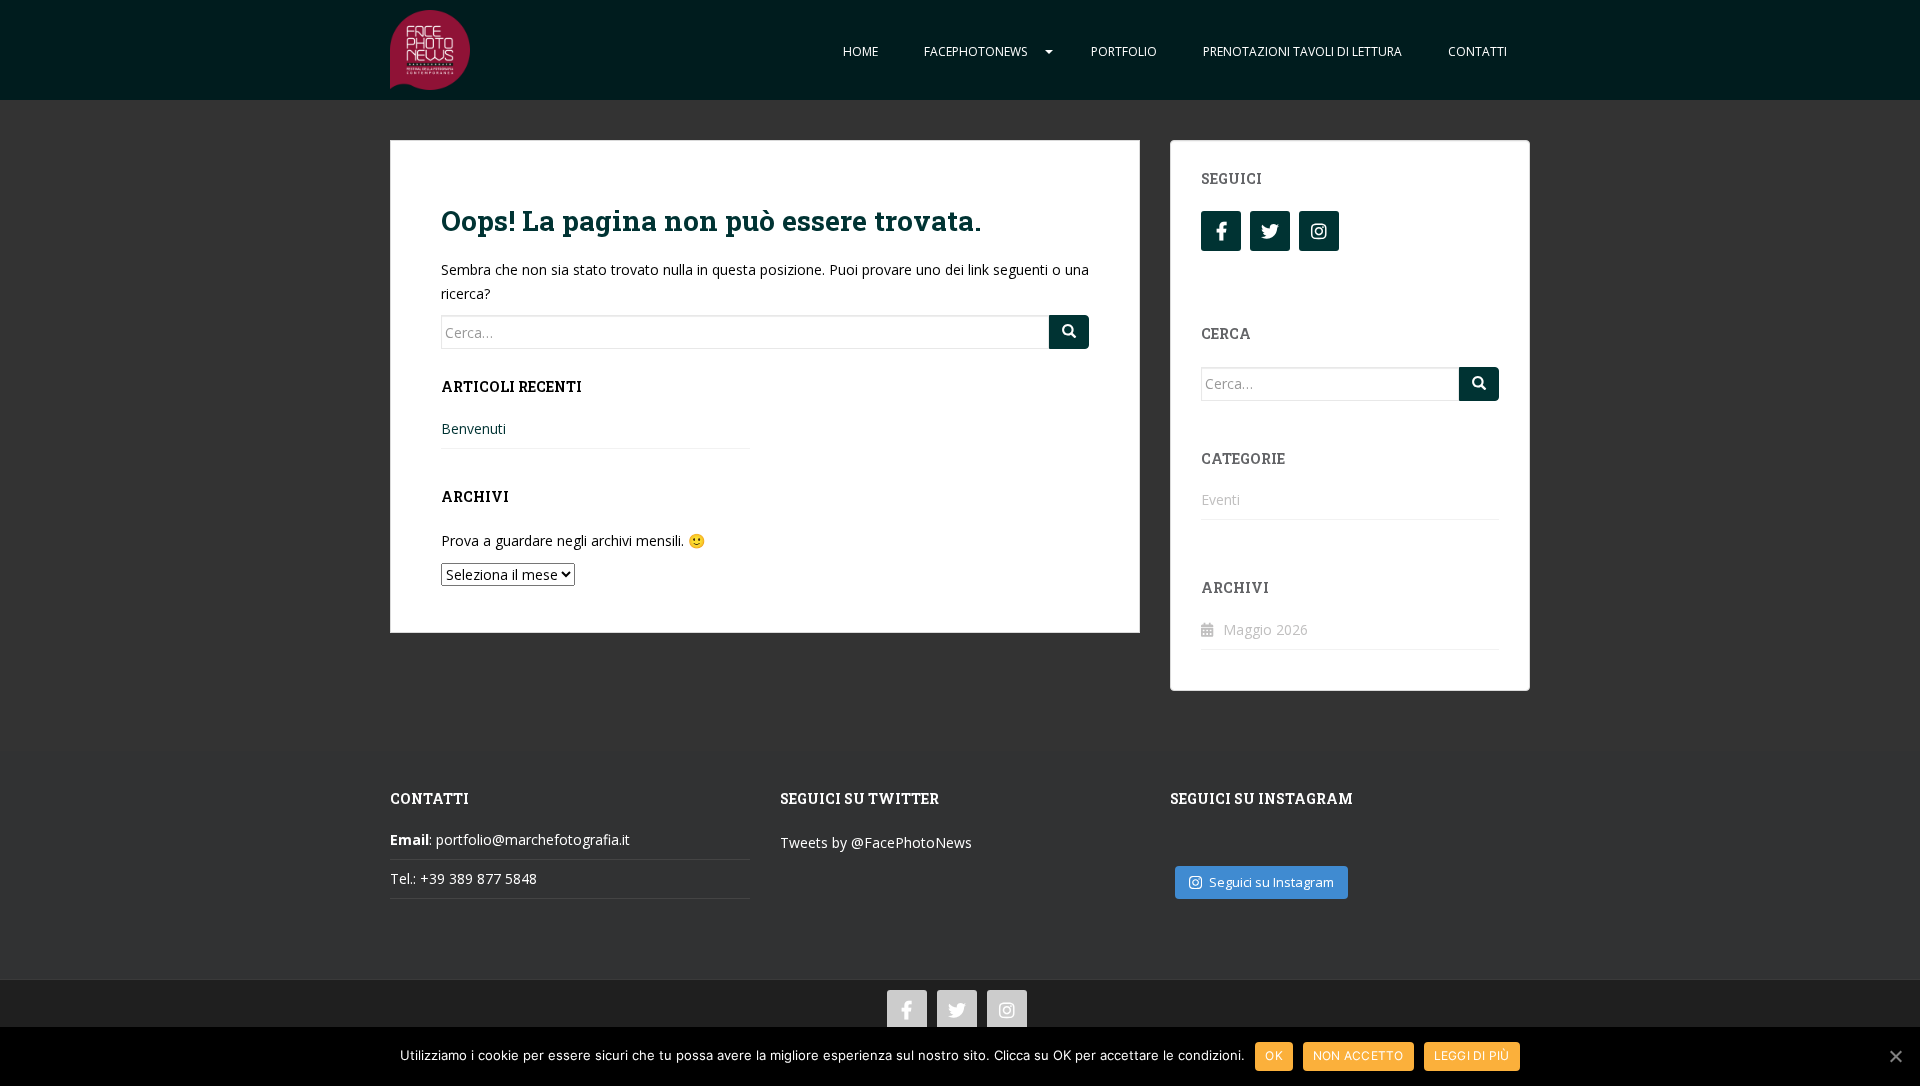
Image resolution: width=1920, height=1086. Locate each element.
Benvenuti (473, 428)
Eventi (1220, 499)
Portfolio (1124, 51)
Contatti (1477, 51)
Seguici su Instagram (1271, 882)
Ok (1274, 1055)
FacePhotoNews (975, 51)
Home (860, 51)
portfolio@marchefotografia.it (533, 839)
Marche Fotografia (430, 50)
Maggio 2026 (1265, 629)
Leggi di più (1472, 1055)
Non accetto (1358, 1055)
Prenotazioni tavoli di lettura (1302, 51)
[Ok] (1895, 1056)
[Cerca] (1069, 332)
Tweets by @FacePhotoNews (876, 842)
